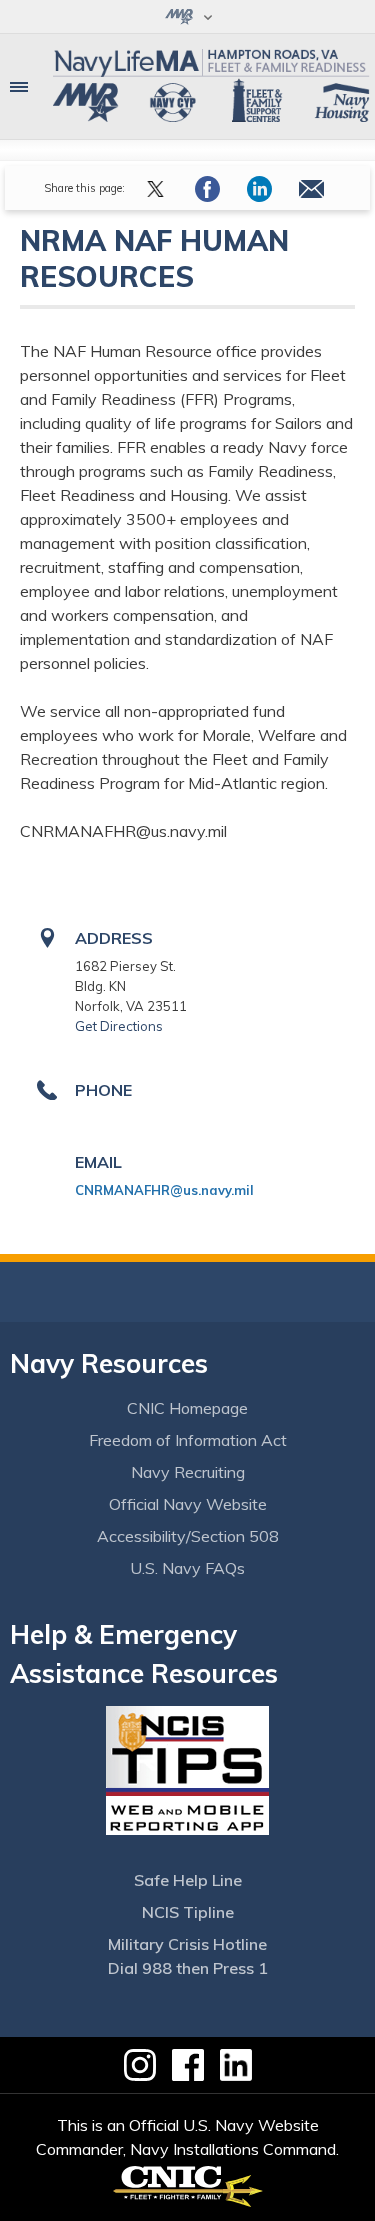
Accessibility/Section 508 (188, 1536)
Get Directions (119, 1026)
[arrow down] (187, 16)
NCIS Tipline (188, 1912)
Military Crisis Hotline (187, 1944)
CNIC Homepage (187, 1408)
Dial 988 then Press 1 (188, 1968)
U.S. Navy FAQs (187, 1568)
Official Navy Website (188, 1504)
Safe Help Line (188, 1880)
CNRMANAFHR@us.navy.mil (164, 1190)
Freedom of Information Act (188, 1440)
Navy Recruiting (188, 1472)
